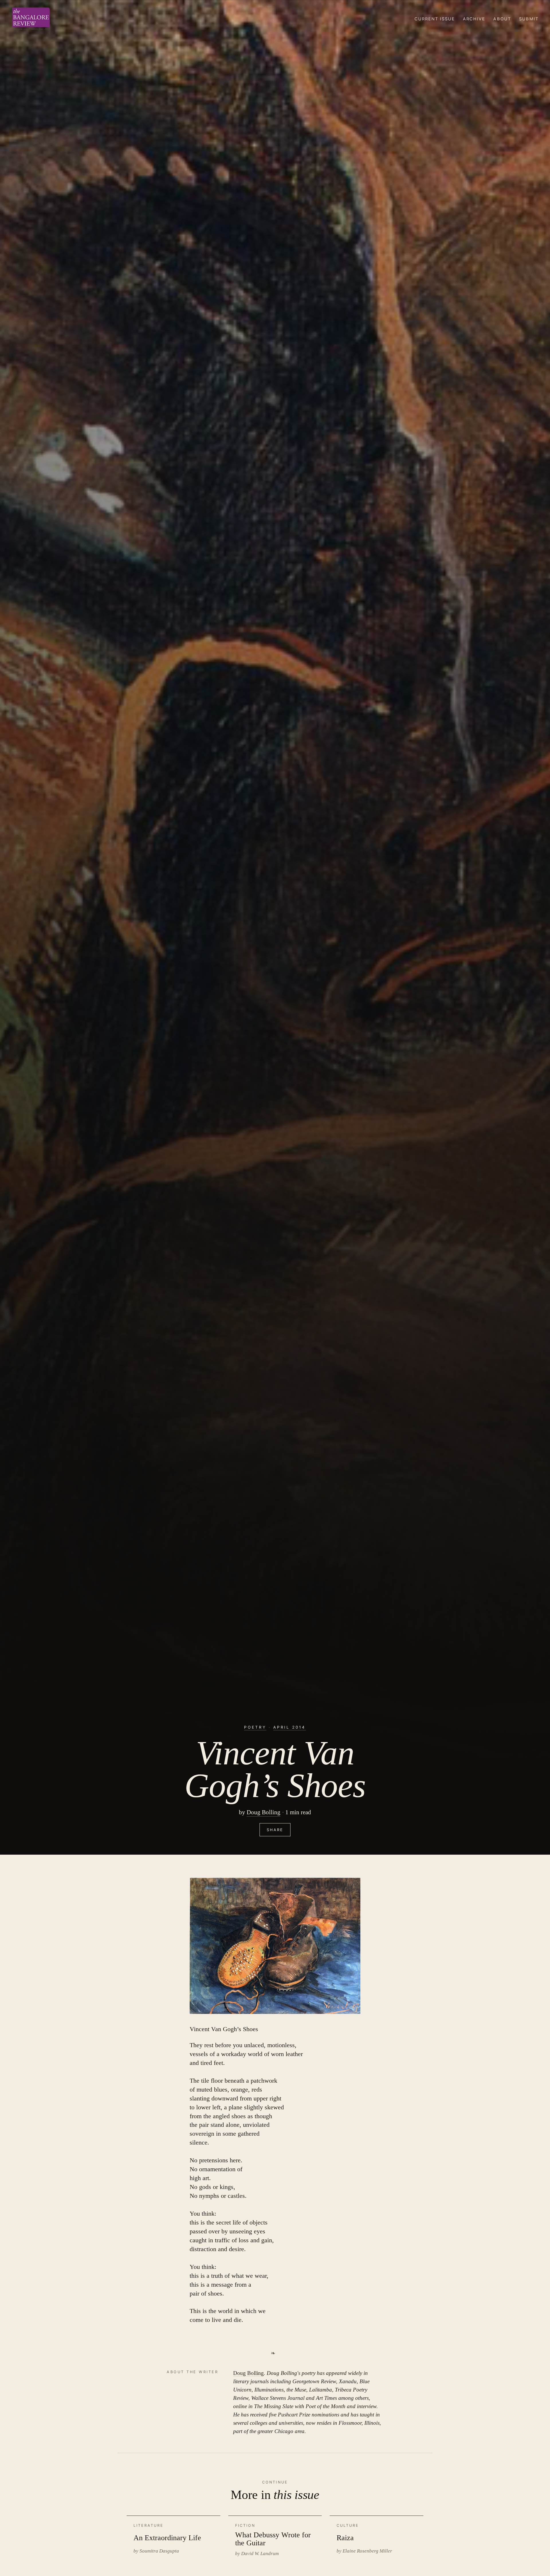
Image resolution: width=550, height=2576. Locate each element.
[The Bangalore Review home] (31, 19)
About (502, 19)
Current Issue (435, 19)
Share (275, 1830)
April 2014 (289, 1727)
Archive (474, 19)
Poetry (255, 1727)
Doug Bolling (264, 1812)
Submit (529, 19)
